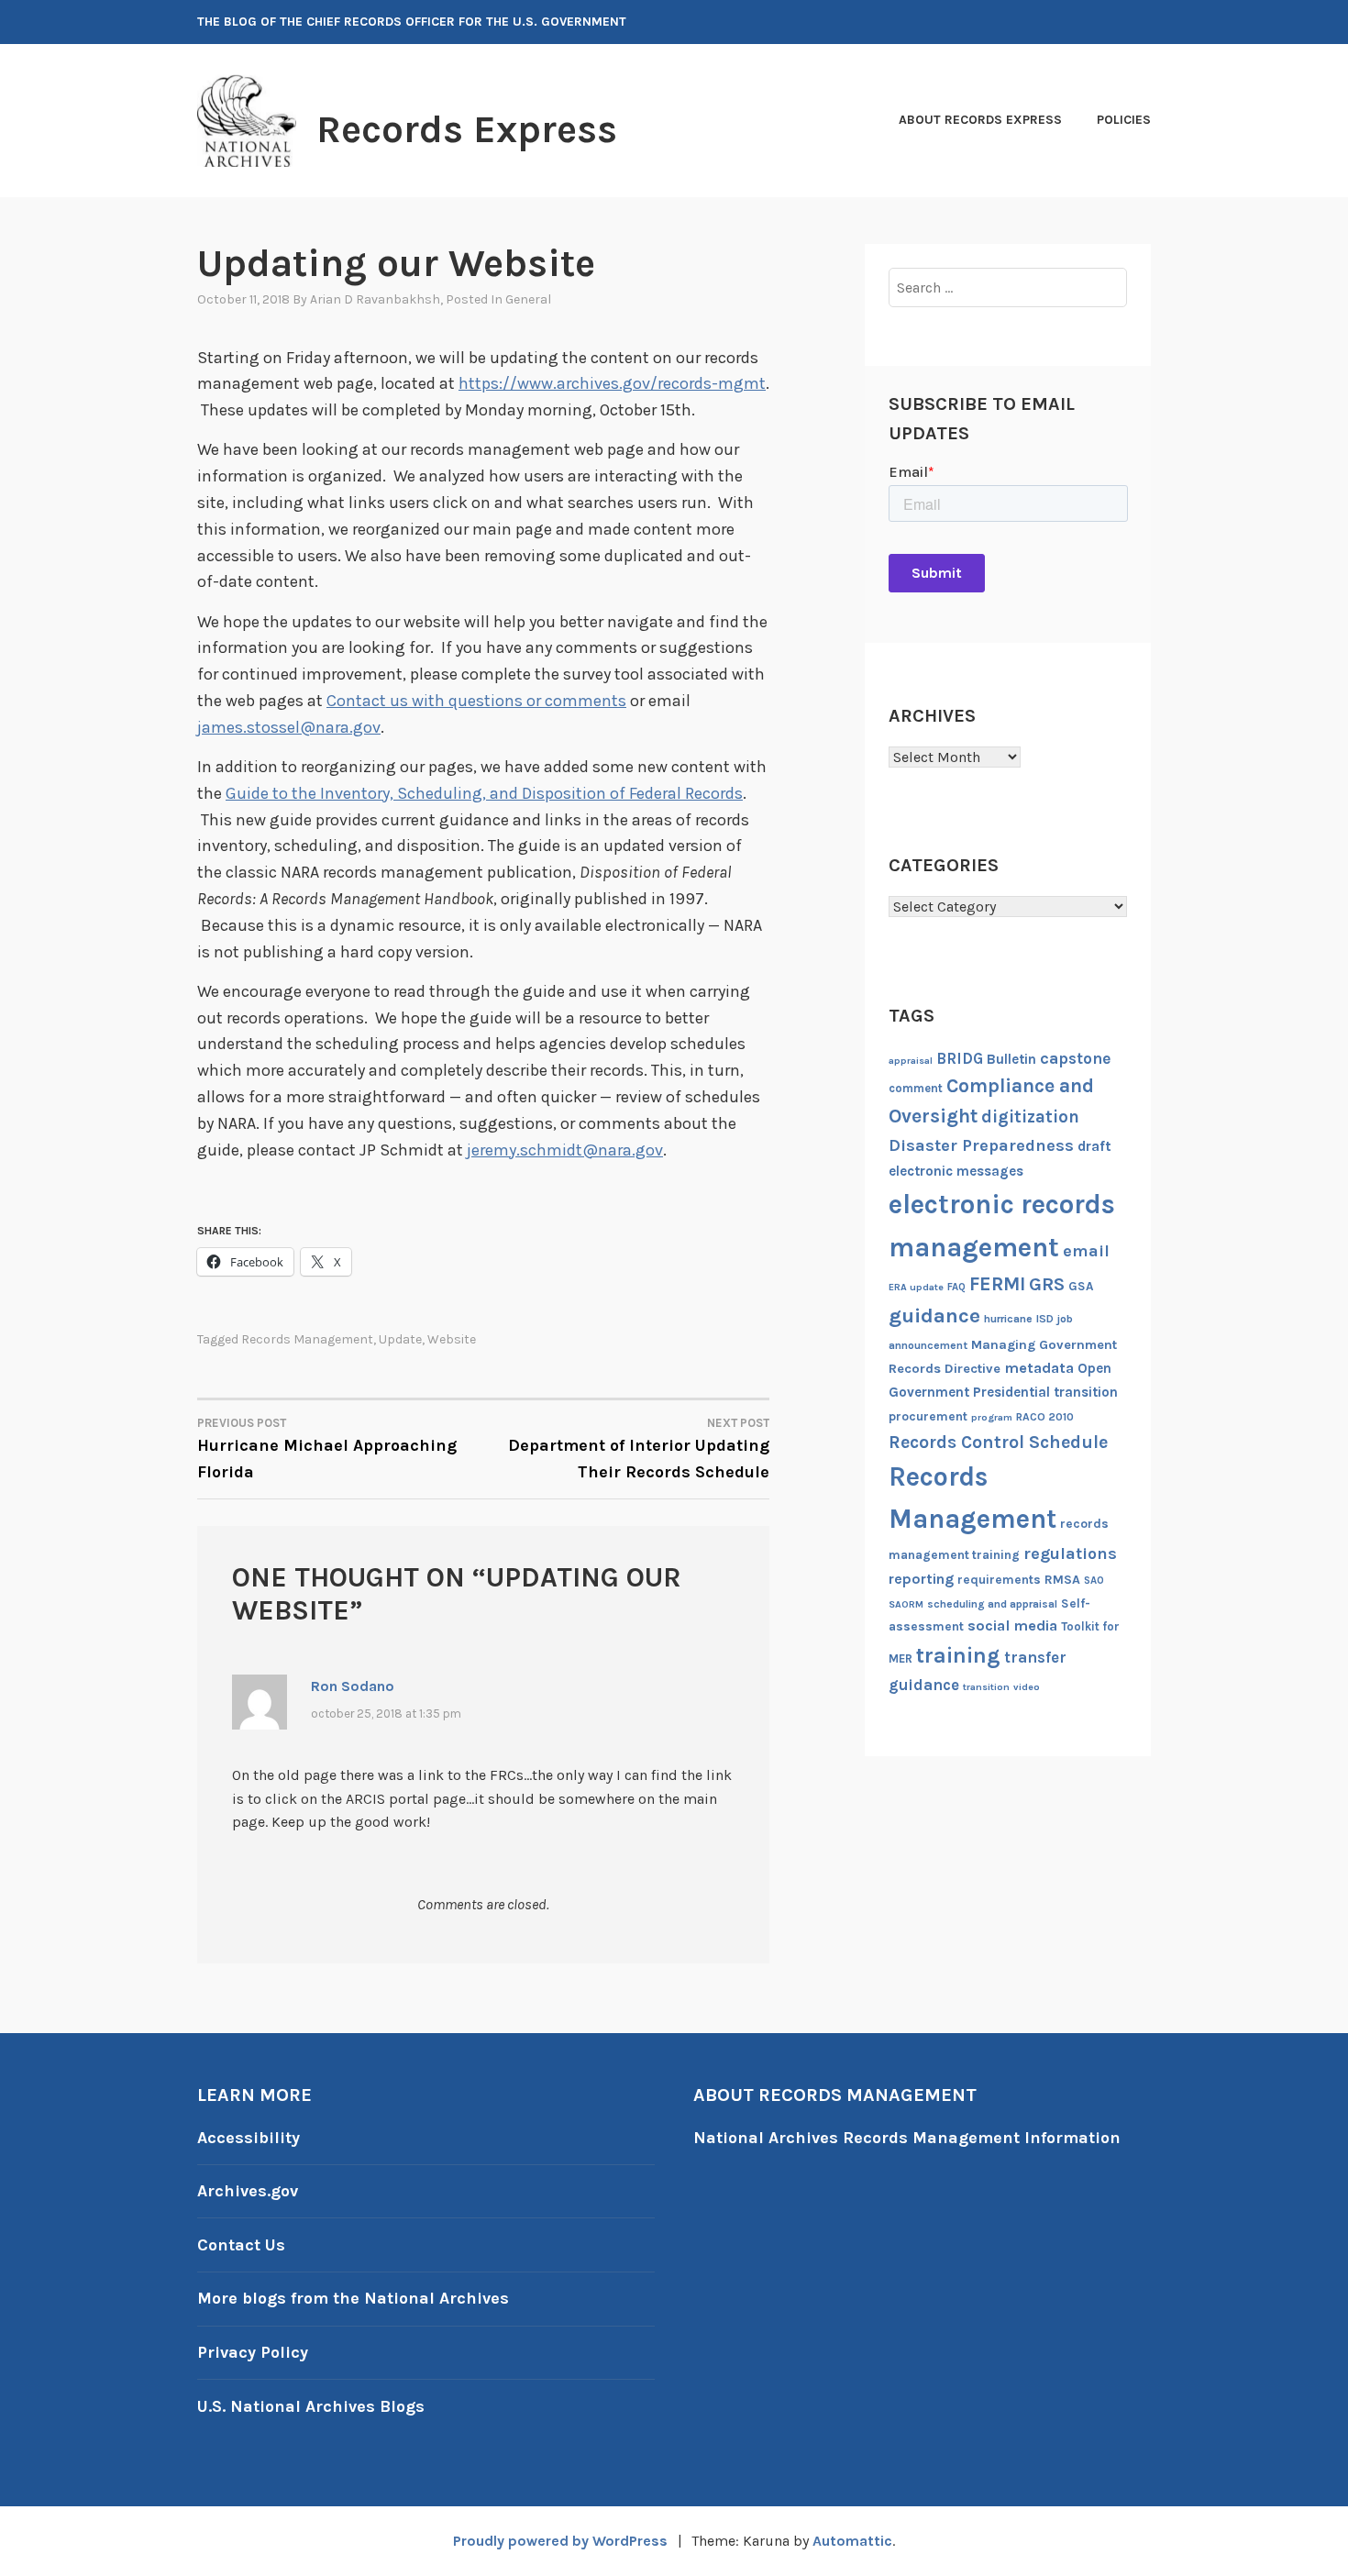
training (958, 1655)
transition (986, 1687)
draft (1094, 1146)
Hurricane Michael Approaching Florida (327, 1449)
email (1086, 1251)
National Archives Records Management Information (907, 2138)
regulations (1070, 1553)
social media (1012, 1625)
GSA (1081, 1286)
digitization (1030, 1117)
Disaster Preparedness (981, 1145)
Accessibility (249, 2138)
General (528, 299)
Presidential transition (1045, 1392)
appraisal (911, 1061)
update (400, 1339)
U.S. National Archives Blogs (311, 2406)
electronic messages (956, 1171)
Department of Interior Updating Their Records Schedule (639, 1449)
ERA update (916, 1287)
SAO (1094, 1581)
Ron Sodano (353, 1686)
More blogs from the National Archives (353, 2298)
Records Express (467, 129)
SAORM (906, 1604)
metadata (1039, 1368)
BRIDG (960, 1059)
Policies (1124, 120)
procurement (928, 1416)
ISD (1045, 1319)
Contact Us (241, 2245)
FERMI (997, 1284)
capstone (1075, 1058)
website (452, 1339)
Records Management (307, 1339)
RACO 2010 (1045, 1417)
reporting (921, 1579)
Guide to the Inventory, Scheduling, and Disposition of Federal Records (484, 793)
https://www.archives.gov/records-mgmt (612, 383)
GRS (1047, 1284)
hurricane (1008, 1319)
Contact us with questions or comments (476, 701)
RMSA (1062, 1580)
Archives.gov (248, 2191)
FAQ (956, 1287)
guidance (934, 1316)
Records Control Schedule (998, 1442)
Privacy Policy (253, 2352)
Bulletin (1011, 1059)
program (992, 1417)
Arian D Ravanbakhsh (375, 299)
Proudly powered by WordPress (560, 2541)
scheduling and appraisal (992, 1604)
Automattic (852, 2541)
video (1027, 1687)
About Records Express (980, 120)
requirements (999, 1580)
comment (916, 1088)
